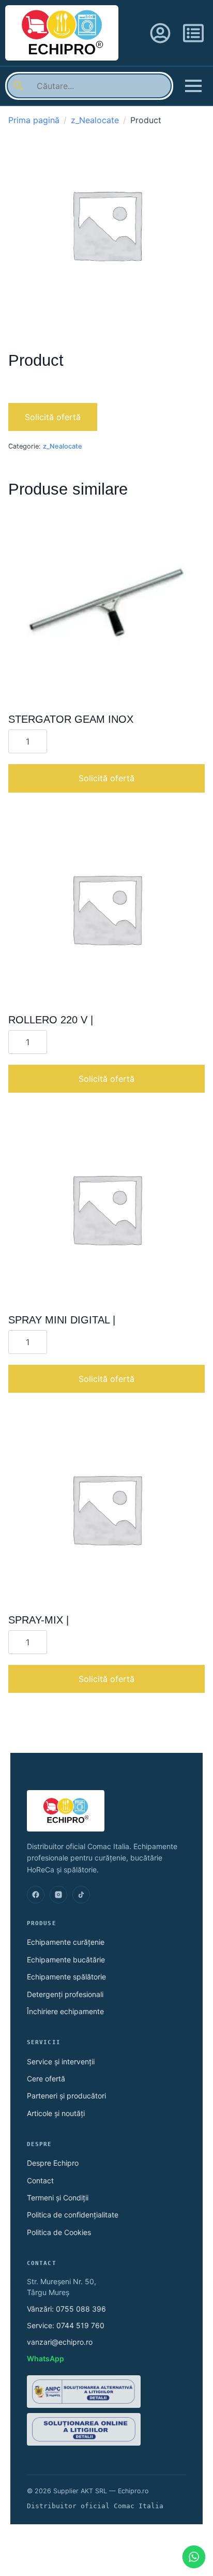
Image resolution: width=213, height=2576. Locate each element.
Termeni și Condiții (58, 2198)
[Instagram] (58, 1895)
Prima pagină (34, 120)
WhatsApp (45, 2358)
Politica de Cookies (59, 2232)
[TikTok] (81, 1895)
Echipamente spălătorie (66, 1977)
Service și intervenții (61, 2061)
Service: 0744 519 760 (66, 2325)
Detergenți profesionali (65, 1994)
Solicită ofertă (53, 417)
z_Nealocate (95, 120)
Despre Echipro (53, 2163)
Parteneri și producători (66, 2096)
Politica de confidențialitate (73, 2215)
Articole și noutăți (56, 2113)
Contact (40, 2180)
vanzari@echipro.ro (60, 2342)
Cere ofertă (46, 2079)
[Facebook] (36, 1895)
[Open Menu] (193, 86)
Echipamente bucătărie (66, 1960)
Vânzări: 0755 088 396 (66, 2309)
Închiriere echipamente (65, 2011)
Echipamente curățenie (66, 1942)
